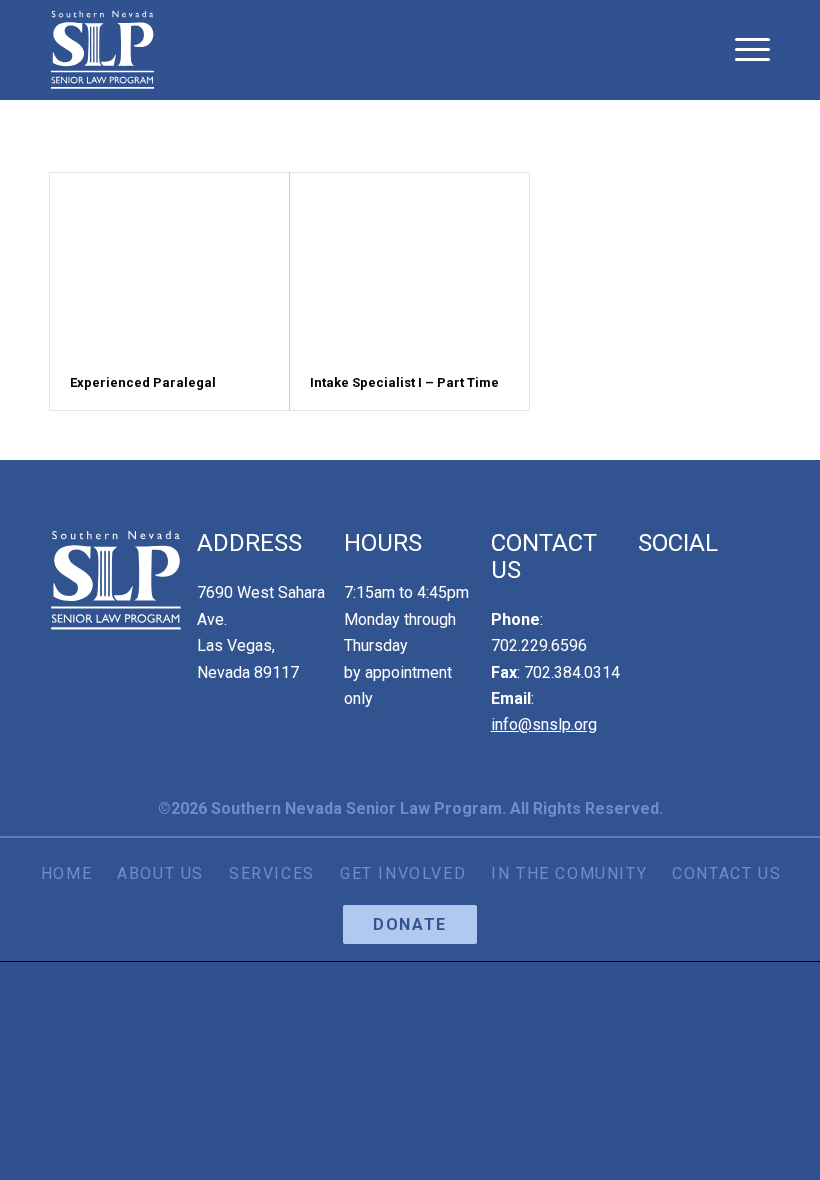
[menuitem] (747, 50)
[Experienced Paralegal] (169, 264)
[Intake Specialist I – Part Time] (409, 264)
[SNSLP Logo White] (102, 50)
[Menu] (747, 50)
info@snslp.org (544, 724)
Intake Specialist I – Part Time (404, 382)
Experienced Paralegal (143, 382)
